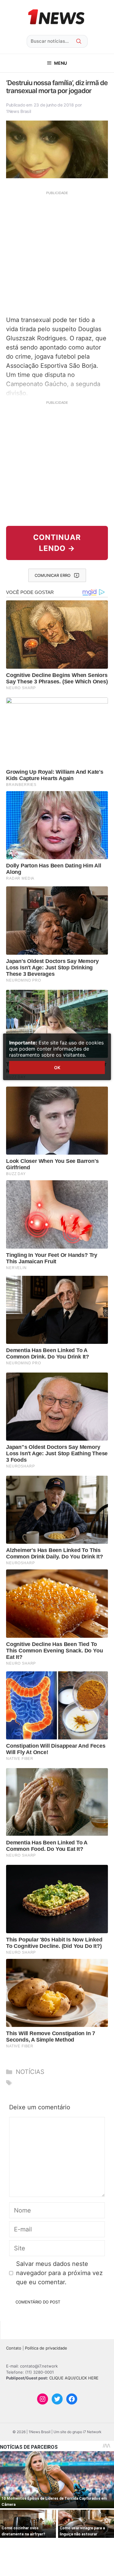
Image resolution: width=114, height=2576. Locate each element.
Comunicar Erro (53, 575)
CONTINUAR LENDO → (57, 543)
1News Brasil (19, 111)
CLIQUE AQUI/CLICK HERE (74, 2378)
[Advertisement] (57, 253)
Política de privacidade (46, 2348)
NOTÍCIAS (30, 2072)
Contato (14, 2348)
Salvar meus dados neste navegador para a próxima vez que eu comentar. (59, 2273)
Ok (57, 1067)
